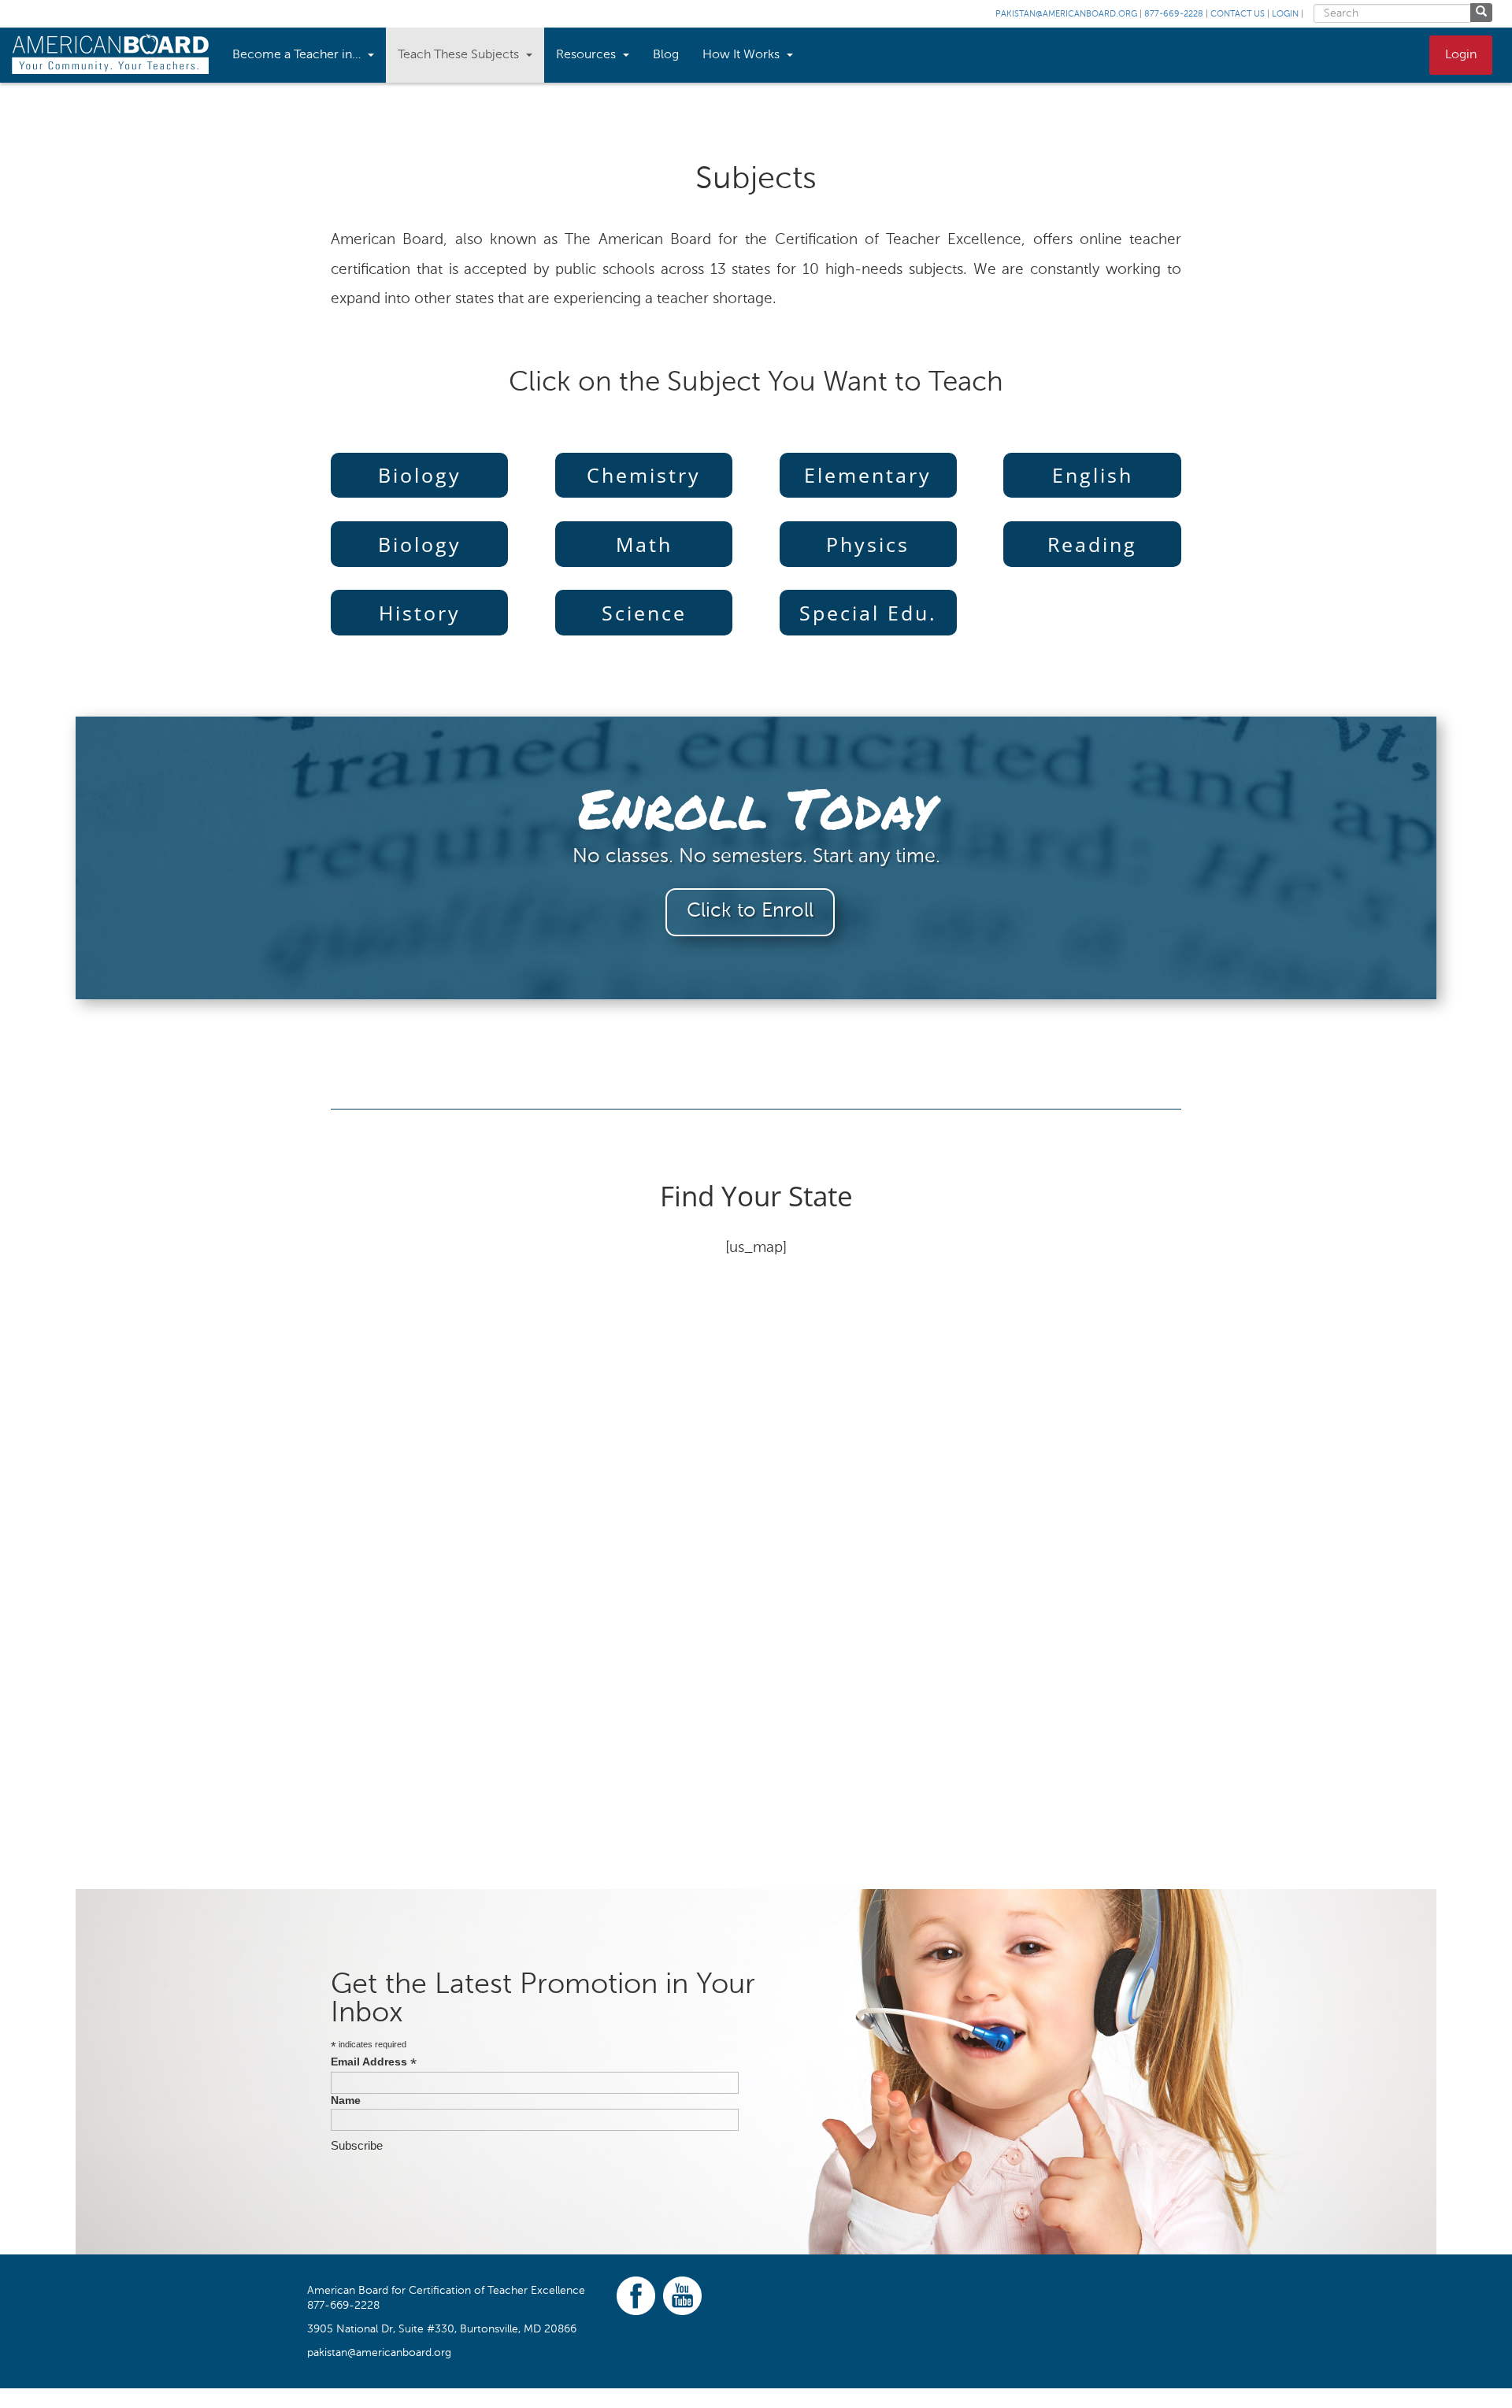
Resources (587, 55)
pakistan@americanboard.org (1066, 15)
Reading (1092, 544)
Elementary (868, 475)
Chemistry (644, 475)
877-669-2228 (1174, 15)
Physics (868, 544)
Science (644, 613)
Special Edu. (868, 613)
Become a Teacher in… (298, 55)
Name (346, 2100)
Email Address (374, 2062)
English (1093, 475)
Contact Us (1238, 15)
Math (644, 544)
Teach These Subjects (460, 55)
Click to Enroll (750, 911)
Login (1285, 15)
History (420, 613)
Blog (666, 55)
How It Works (743, 55)
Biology (420, 475)
